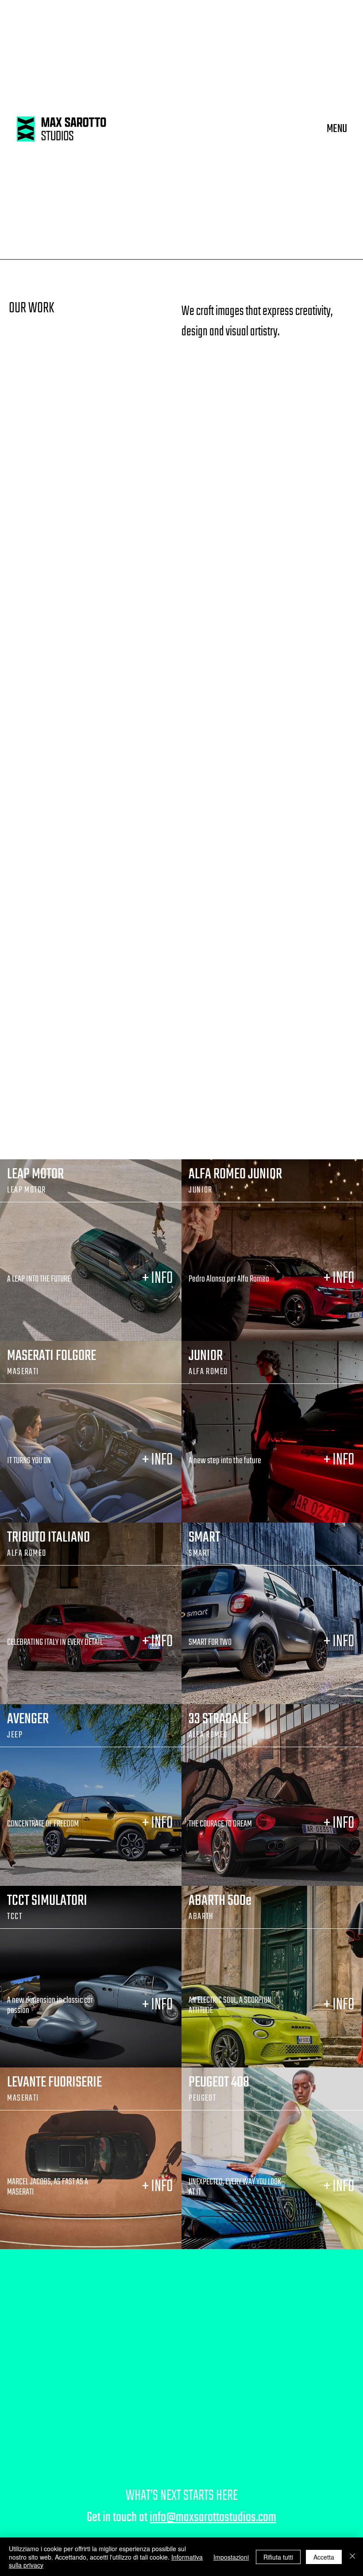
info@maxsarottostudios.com (213, 2518)
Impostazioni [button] (231, 2557)
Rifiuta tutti (278, 2557)
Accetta (324, 2557)
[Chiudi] (352, 2557)
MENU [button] (337, 129)
